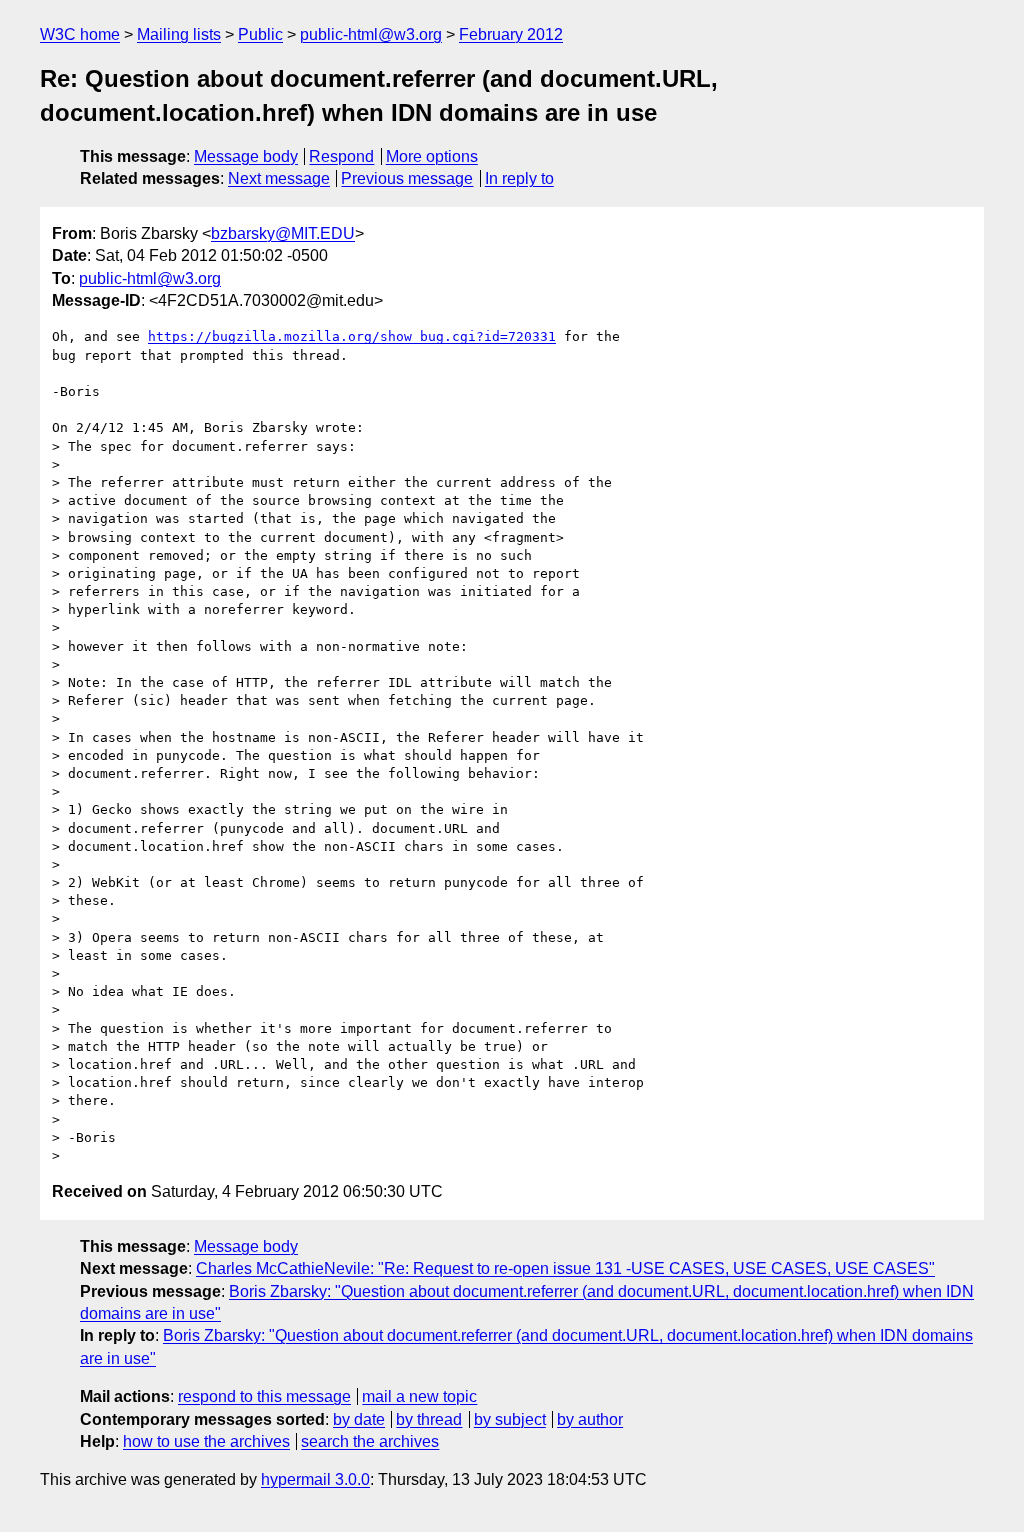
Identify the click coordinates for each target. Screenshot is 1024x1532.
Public (260, 34)
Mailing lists (179, 34)
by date (359, 1419)
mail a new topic (419, 1396)
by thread (429, 1419)
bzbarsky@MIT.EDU (283, 233)
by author (590, 1419)
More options (432, 156)
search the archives (370, 1441)
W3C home (80, 34)
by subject (510, 1419)
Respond (341, 156)
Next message (279, 178)
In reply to (519, 178)
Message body (246, 156)
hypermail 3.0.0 (315, 1479)
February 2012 (511, 34)
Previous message (407, 178)
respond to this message (264, 1396)
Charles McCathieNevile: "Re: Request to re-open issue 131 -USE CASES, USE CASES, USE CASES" (565, 1268)
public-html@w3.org (371, 34)
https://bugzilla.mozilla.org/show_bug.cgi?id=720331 (352, 336)
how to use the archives (206, 1441)
